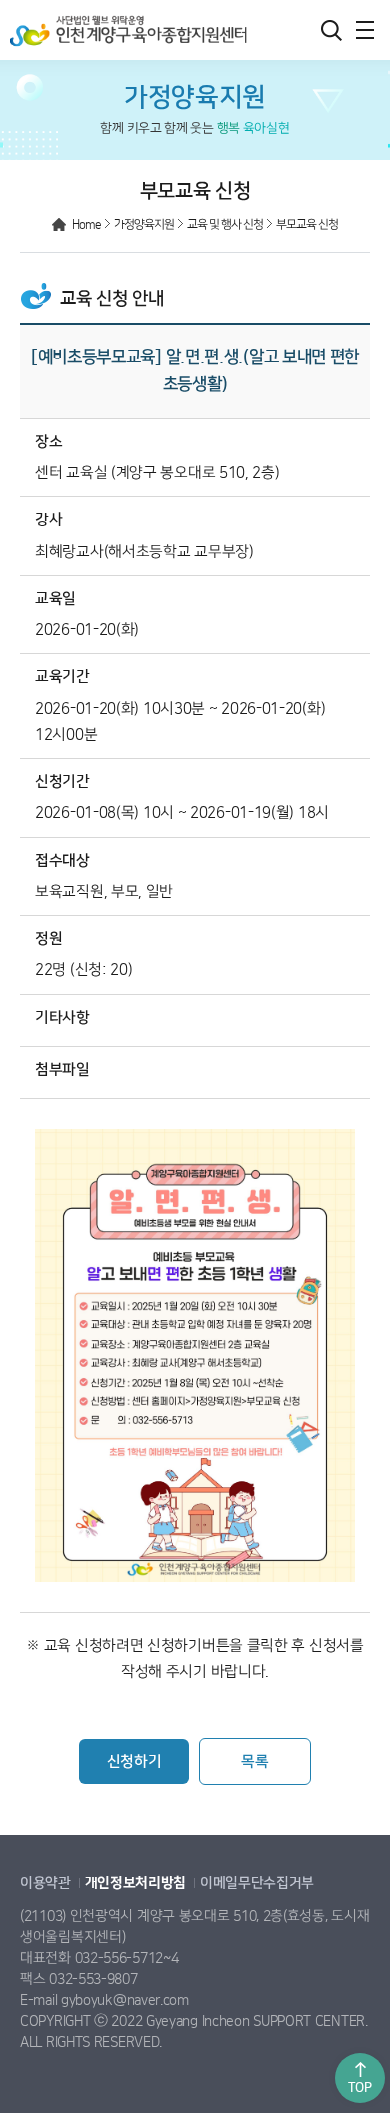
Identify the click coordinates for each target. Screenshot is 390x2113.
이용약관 (45, 1883)
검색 (331, 30)
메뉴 (365, 30)
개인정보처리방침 (136, 1883)
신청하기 (134, 1761)
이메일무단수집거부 (257, 1883)
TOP (359, 2087)
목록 (254, 1761)
